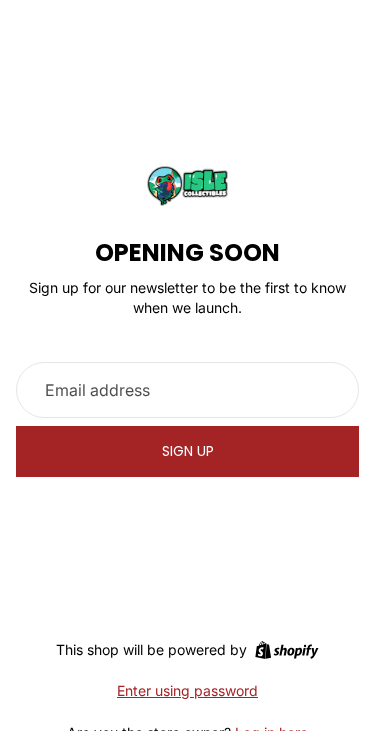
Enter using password (187, 690)
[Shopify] (286, 650)
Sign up (188, 451)
